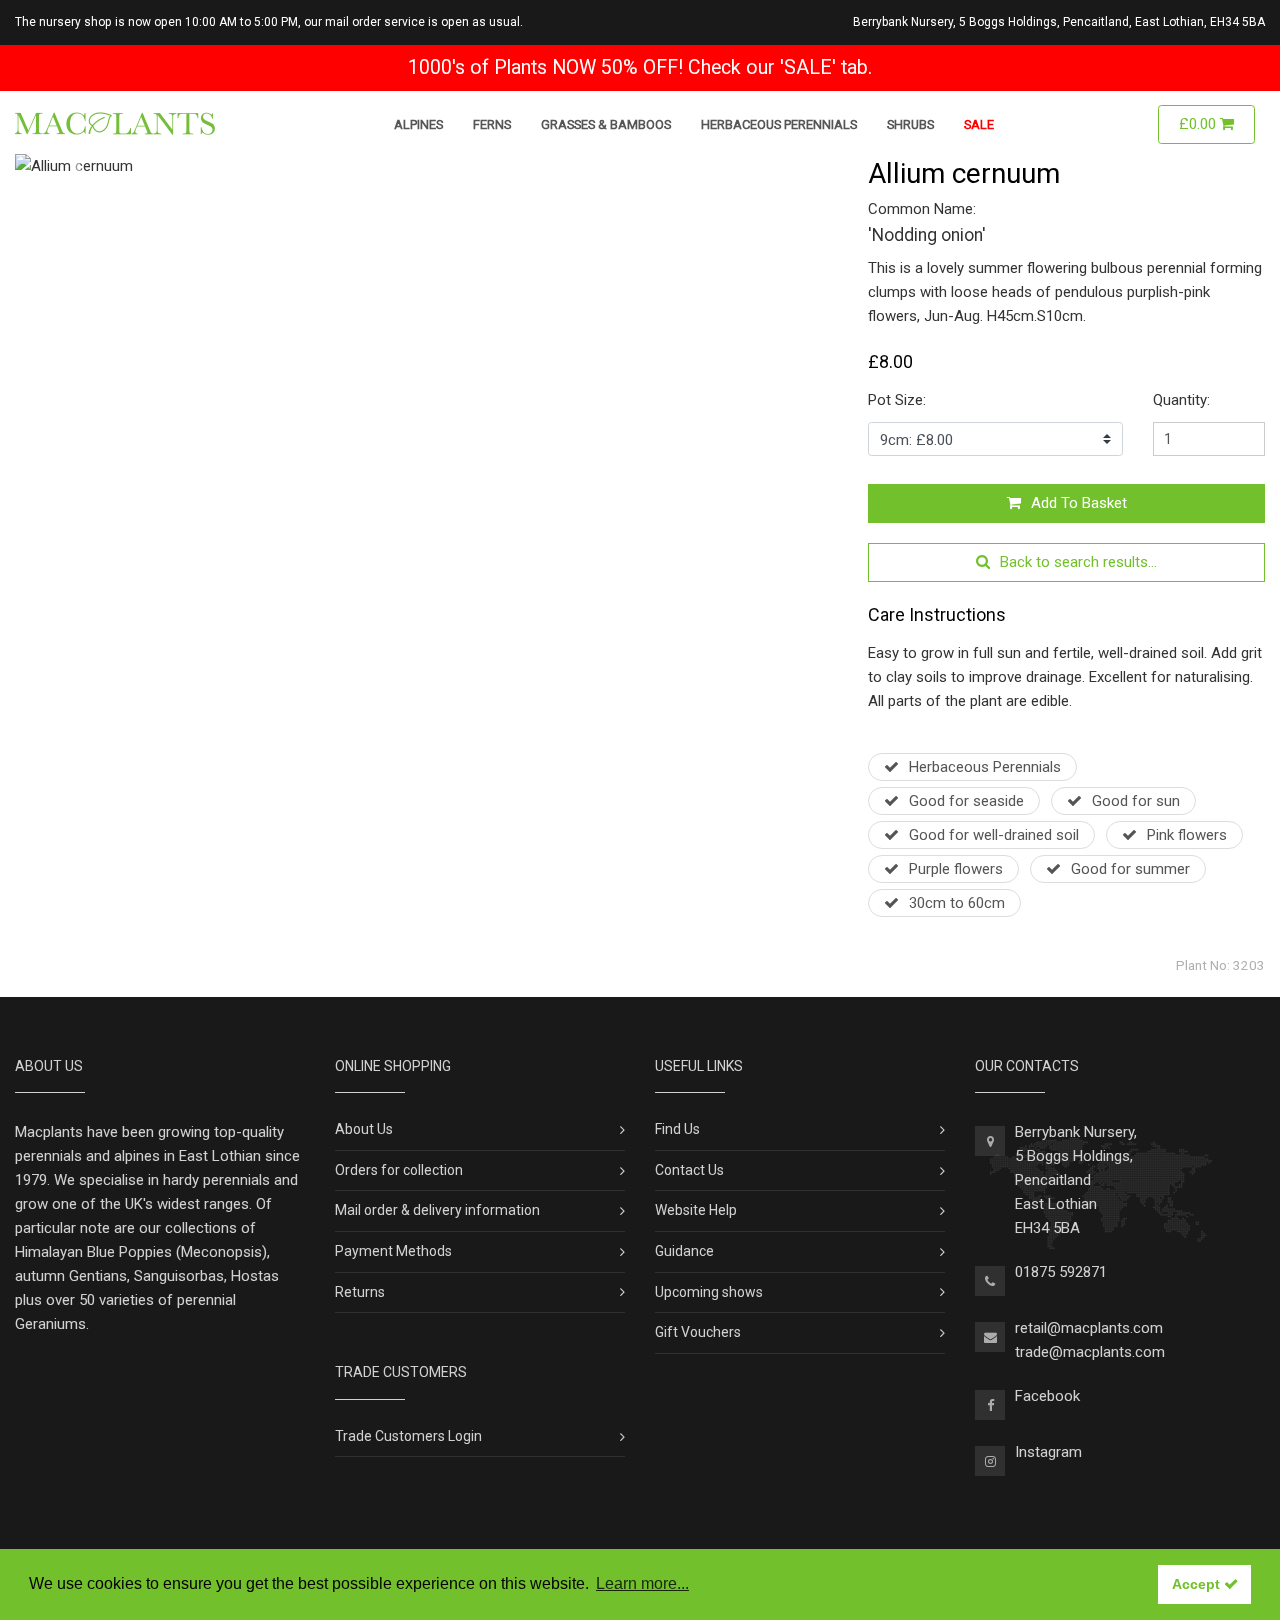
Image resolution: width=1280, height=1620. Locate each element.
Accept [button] (1198, 1584)
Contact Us (689, 1170)
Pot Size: (897, 400)
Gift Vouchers (698, 1332)
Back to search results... (1078, 562)
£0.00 (1199, 124)
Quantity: (1181, 400)
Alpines (418, 124)
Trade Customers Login (408, 1436)
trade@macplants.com (1090, 1352)
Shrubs (910, 124)
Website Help (696, 1210)
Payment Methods (393, 1251)
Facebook (1047, 1396)
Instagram (1048, 1452)
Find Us (677, 1129)
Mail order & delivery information (437, 1210)
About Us (364, 1129)
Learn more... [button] (642, 1583)
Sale (979, 124)
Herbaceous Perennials (779, 124)
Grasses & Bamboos (606, 124)
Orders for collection (399, 1170)
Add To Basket (1079, 503)
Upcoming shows (709, 1292)
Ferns (492, 124)
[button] (76, 166)
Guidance (684, 1251)
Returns (360, 1292)
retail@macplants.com (1089, 1328)
